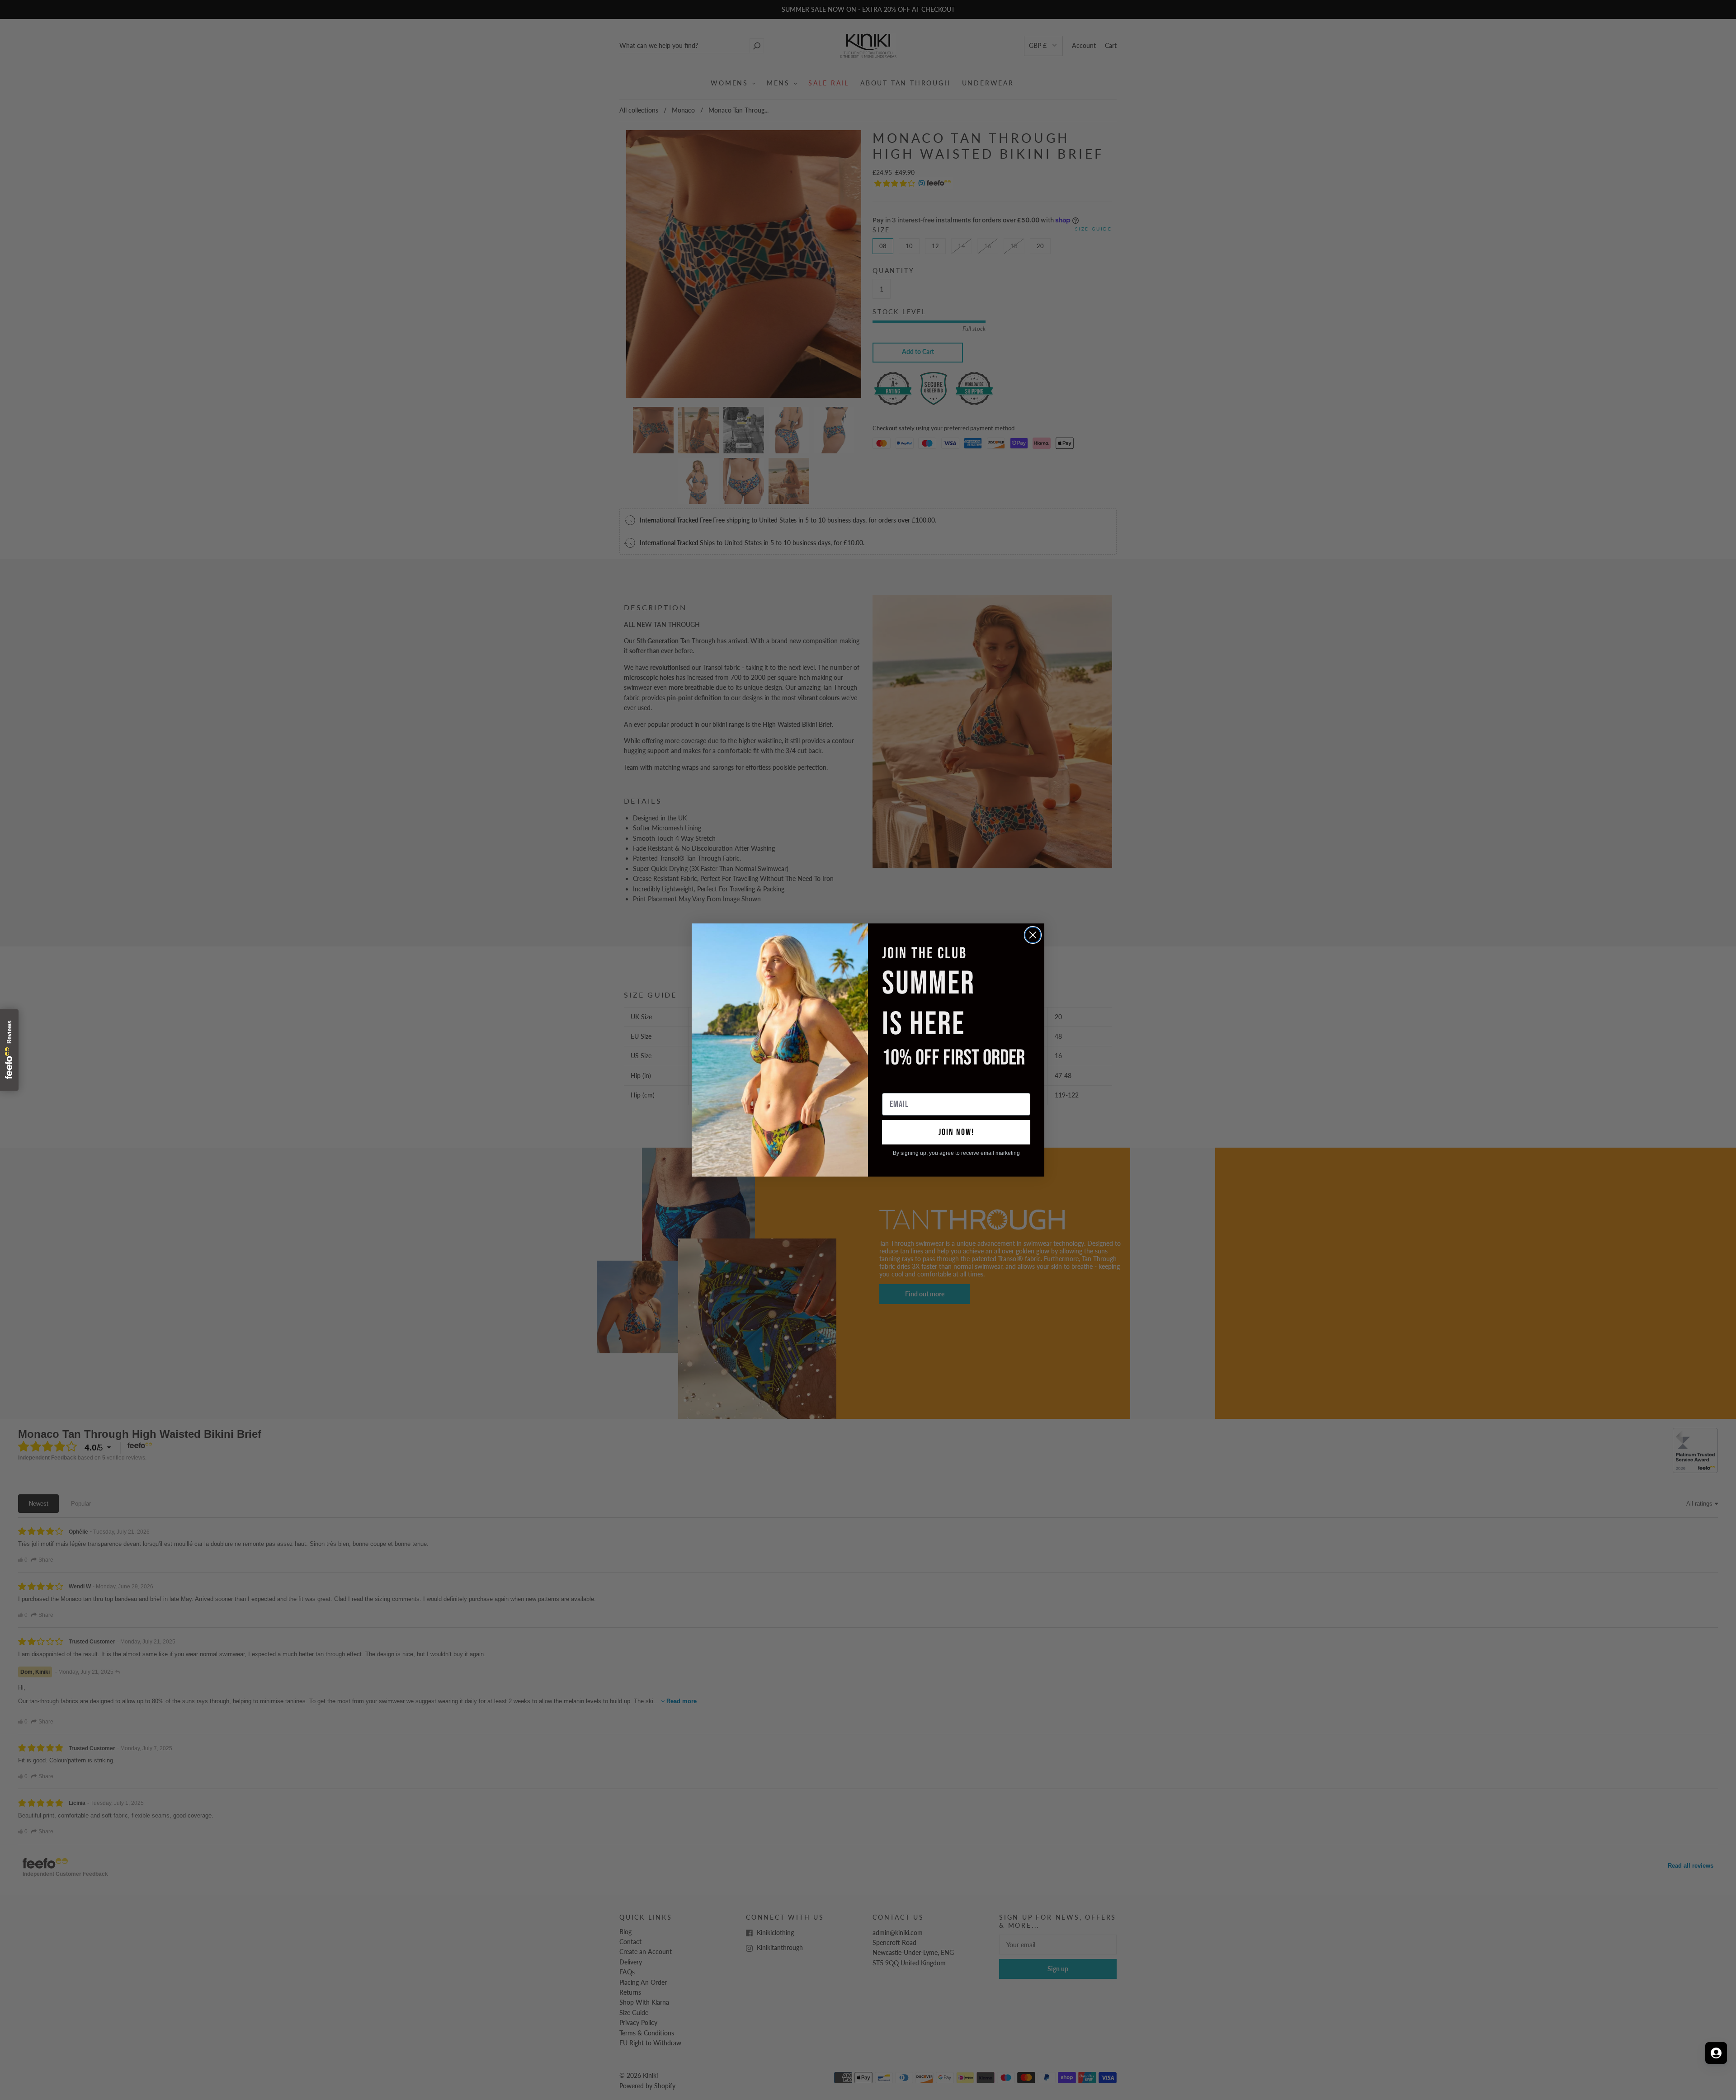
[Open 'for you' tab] (1716, 2053)
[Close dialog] (1033, 935)
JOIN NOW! (956, 1132)
